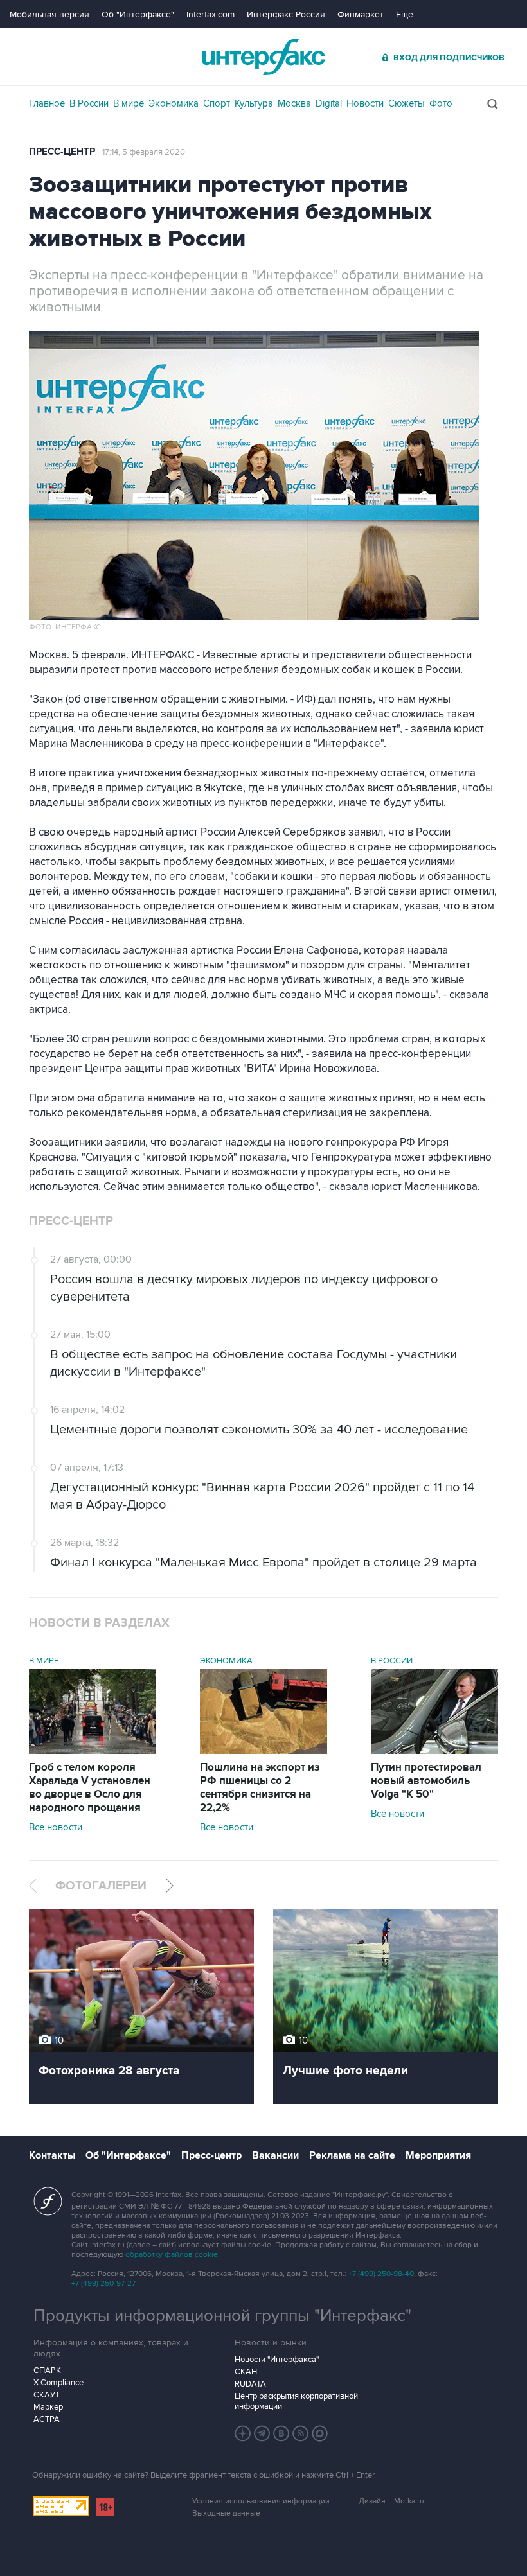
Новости (365, 103)
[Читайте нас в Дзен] (243, 2433)
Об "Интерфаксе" (138, 14)
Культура (254, 103)
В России (89, 103)
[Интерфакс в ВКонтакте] (281, 2433)
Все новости (56, 1827)
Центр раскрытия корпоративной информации (296, 2401)
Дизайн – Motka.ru (391, 2501)
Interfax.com (210, 14)
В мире (129, 103)
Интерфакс (263, 57)
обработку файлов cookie (172, 2255)
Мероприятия (438, 2155)
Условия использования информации (261, 2501)
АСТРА (47, 2419)
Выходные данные (226, 2513)
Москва (294, 103)
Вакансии (275, 2155)
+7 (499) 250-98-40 (381, 2274)
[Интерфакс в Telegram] (262, 2433)
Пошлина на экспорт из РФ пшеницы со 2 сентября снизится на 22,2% (260, 1788)
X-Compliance (58, 2383)
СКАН (246, 2372)
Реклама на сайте (352, 2155)
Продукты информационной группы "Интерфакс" (222, 2316)
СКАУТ (47, 2395)
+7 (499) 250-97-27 (103, 2283)
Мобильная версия (49, 14)
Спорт (217, 103)
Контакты (52, 2155)
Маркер (48, 2407)
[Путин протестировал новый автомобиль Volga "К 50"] (434, 1751)
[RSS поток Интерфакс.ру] (301, 2433)
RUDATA (250, 2384)
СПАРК (47, 2370)
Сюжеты (406, 103)
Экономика (174, 103)
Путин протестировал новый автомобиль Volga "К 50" (426, 1781)
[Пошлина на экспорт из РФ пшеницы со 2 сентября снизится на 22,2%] (263, 1751)
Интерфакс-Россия (286, 14)
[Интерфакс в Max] (320, 2433)
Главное (47, 103)
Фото (441, 103)
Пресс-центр (62, 152)
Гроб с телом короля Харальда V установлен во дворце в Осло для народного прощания (90, 1788)
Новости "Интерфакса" (277, 2360)
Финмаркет (361, 14)
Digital (329, 103)
